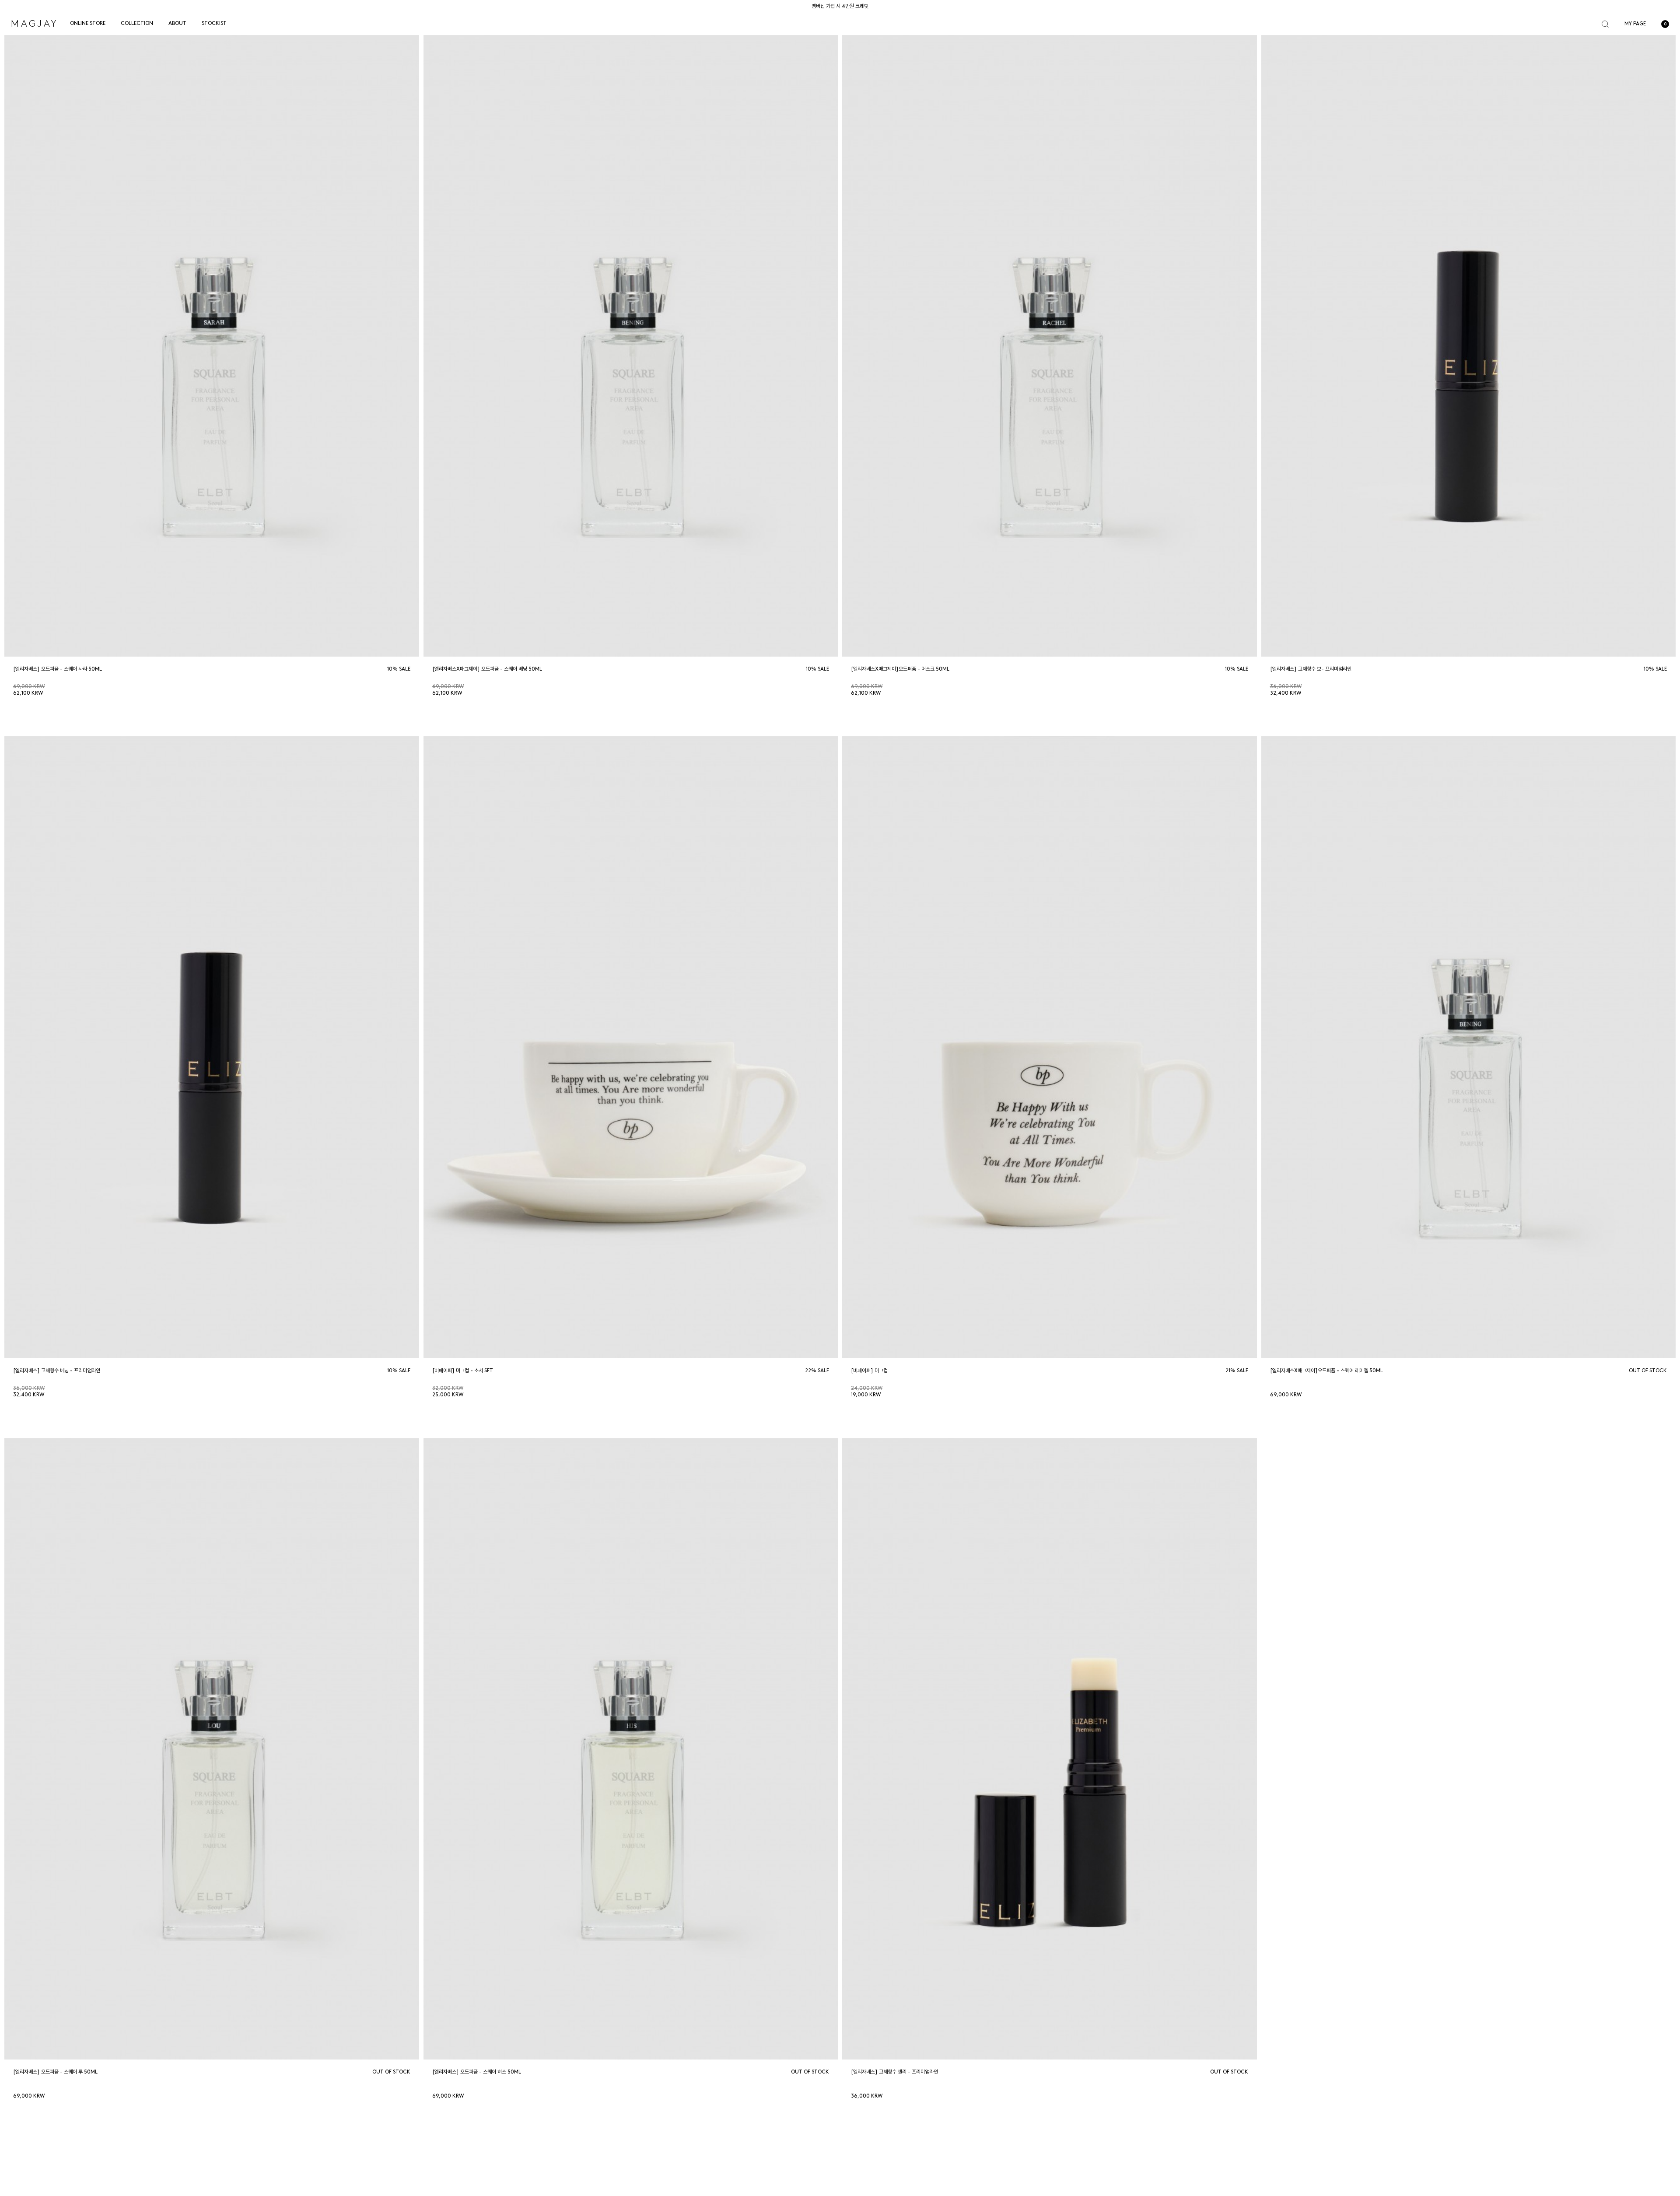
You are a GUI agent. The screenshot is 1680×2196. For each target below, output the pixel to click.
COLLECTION (137, 24)
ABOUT (177, 24)
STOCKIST (214, 24)
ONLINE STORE (88, 24)
